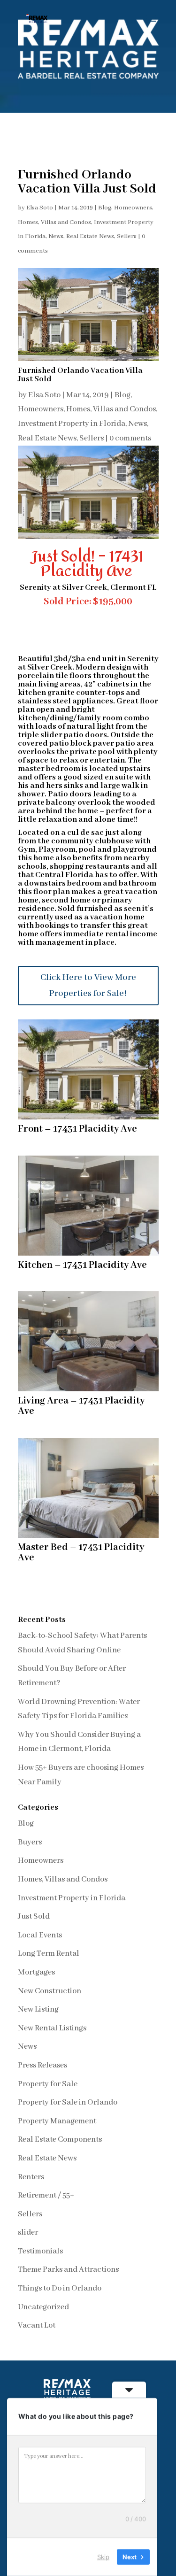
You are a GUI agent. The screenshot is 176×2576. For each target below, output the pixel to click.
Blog (105, 208)
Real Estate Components (60, 2140)
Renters (31, 2177)
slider (28, 2233)
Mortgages (36, 1972)
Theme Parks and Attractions (68, 2270)
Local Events (40, 1935)
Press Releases (42, 2065)
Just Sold (34, 1917)
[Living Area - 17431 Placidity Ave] (88, 1391)
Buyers (30, 1842)
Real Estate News (90, 236)
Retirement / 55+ (46, 2195)
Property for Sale (48, 2084)
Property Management (57, 2121)
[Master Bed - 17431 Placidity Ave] (88, 1538)
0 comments (130, 438)
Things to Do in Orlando (60, 2288)
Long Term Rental (49, 1954)
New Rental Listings (52, 2028)
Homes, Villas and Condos (54, 222)
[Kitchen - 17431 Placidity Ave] (88, 1255)
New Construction (50, 1991)
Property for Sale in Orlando (68, 2102)
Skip (103, 2557)
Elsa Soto (40, 208)
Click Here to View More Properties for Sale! (88, 986)
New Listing (38, 2009)
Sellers (127, 236)
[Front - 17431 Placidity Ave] (88, 1119)
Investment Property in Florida (72, 424)
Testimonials (40, 2251)
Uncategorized (43, 2307)
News (56, 236)
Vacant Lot (37, 2325)
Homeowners (133, 208)
